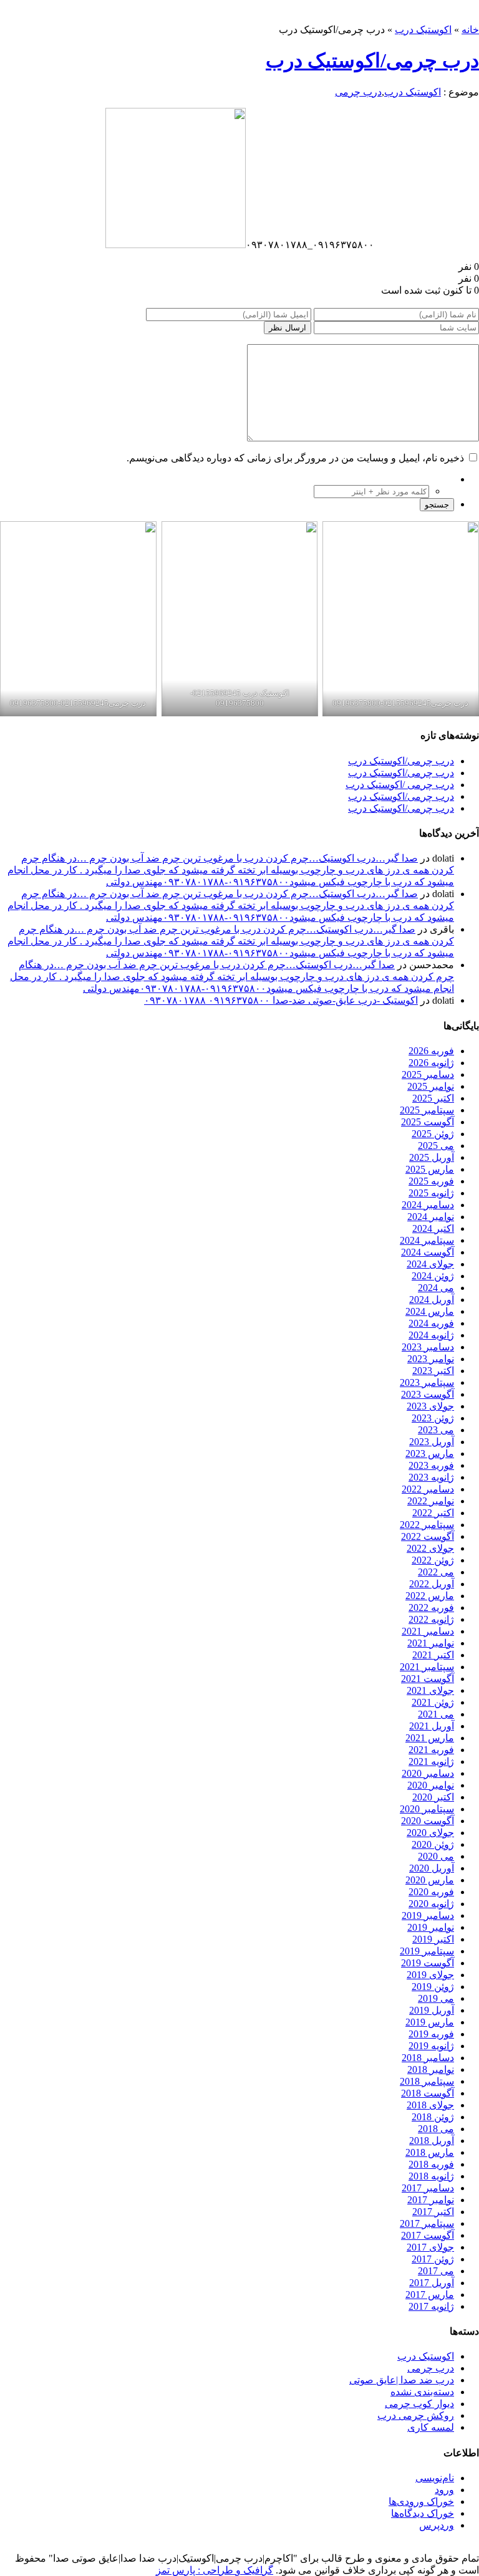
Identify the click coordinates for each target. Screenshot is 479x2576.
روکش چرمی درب (416, 2415)
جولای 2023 (430, 1406)
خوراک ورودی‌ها (421, 2502)
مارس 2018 (430, 2152)
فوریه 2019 (431, 2034)
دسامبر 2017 (428, 2188)
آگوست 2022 (428, 1536)
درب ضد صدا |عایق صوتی (402, 2380)
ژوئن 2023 (433, 1418)
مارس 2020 (430, 1880)
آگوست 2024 (428, 1252)
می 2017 (436, 2271)
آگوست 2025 (428, 1122)
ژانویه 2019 (431, 2046)
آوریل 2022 (432, 1584)
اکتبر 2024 (433, 1228)
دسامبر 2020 (428, 1773)
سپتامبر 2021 (427, 1667)
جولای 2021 (430, 1690)
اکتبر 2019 (433, 1939)
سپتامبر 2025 (427, 1110)
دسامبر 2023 (428, 1347)
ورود (444, 2490)
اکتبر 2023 (433, 1371)
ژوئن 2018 (433, 2117)
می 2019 (436, 1998)
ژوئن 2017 (433, 2259)
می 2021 (436, 1714)
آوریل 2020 (432, 1868)
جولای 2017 (430, 2247)
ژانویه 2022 (431, 1619)
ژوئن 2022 (433, 1560)
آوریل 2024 (432, 1300)
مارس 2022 (430, 1596)
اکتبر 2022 (433, 1513)
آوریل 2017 (432, 2283)
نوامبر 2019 (431, 1927)
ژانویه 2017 (431, 2306)
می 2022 (436, 1572)
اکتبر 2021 (433, 1655)
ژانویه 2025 (431, 1193)
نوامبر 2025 (431, 1086)
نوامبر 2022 (431, 1501)
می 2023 (436, 1430)
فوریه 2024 (431, 1323)
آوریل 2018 (432, 2141)
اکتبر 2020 (433, 1797)
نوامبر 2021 (431, 1643)
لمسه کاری (431, 2427)
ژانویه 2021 (431, 1761)
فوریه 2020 (431, 1892)
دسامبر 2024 (428, 1205)
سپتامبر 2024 (427, 1240)
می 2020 (436, 1856)
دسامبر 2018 (428, 2058)
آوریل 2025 (432, 1157)
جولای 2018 (430, 2105)
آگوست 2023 (428, 1394)
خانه (470, 30)
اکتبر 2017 (433, 2212)
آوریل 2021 (432, 1726)
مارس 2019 (430, 2022)
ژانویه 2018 (431, 2176)
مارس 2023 (430, 1454)
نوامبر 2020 (431, 1785)
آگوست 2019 (428, 1963)
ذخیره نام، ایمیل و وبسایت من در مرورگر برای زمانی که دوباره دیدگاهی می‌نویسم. (295, 458)
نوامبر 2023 (431, 1359)
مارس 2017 (430, 2295)
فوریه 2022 (431, 1608)
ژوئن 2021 (433, 1702)
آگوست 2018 (428, 2093)
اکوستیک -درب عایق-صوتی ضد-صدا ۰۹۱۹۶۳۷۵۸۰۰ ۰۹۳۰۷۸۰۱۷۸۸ (281, 1000)
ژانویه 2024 (431, 1335)
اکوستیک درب (423, 30)
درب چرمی (358, 92)
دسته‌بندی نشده (422, 2392)
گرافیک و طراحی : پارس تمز (215, 2570)
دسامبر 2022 (428, 1489)
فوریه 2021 (431, 1750)
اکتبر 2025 (433, 1098)
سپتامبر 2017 (427, 2223)
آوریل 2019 (432, 2010)
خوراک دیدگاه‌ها (423, 2513)
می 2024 (436, 1288)
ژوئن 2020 (433, 1844)
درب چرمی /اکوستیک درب (400, 785)
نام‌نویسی (435, 2478)
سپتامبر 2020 (427, 1809)
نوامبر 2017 (431, 2200)
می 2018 (436, 2129)
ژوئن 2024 (433, 1276)
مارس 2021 (430, 1738)
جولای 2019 (430, 1975)
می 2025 (436, 1146)
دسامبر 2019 (428, 1915)
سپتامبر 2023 (427, 1382)
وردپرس (437, 2525)
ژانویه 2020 (431, 1904)
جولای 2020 (430, 1833)
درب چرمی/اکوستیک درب (372, 60)
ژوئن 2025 (433, 1134)
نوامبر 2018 (431, 2069)
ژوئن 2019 (433, 1987)
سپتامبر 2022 (427, 1525)
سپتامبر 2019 (427, 1951)
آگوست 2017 (428, 2235)
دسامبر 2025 (428, 1074)
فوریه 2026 (431, 1051)
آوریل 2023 (432, 1442)
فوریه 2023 (431, 1465)
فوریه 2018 (431, 2164)
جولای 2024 (430, 1264)
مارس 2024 (430, 1311)
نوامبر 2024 (431, 1217)
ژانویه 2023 (431, 1477)
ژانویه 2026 (431, 1063)
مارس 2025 (430, 1169)
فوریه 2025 (431, 1181)
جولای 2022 (430, 1548)
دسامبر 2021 (428, 1631)
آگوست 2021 (428, 1679)
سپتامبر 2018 (427, 2081)
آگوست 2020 (428, 1821)
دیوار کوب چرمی (419, 2404)
